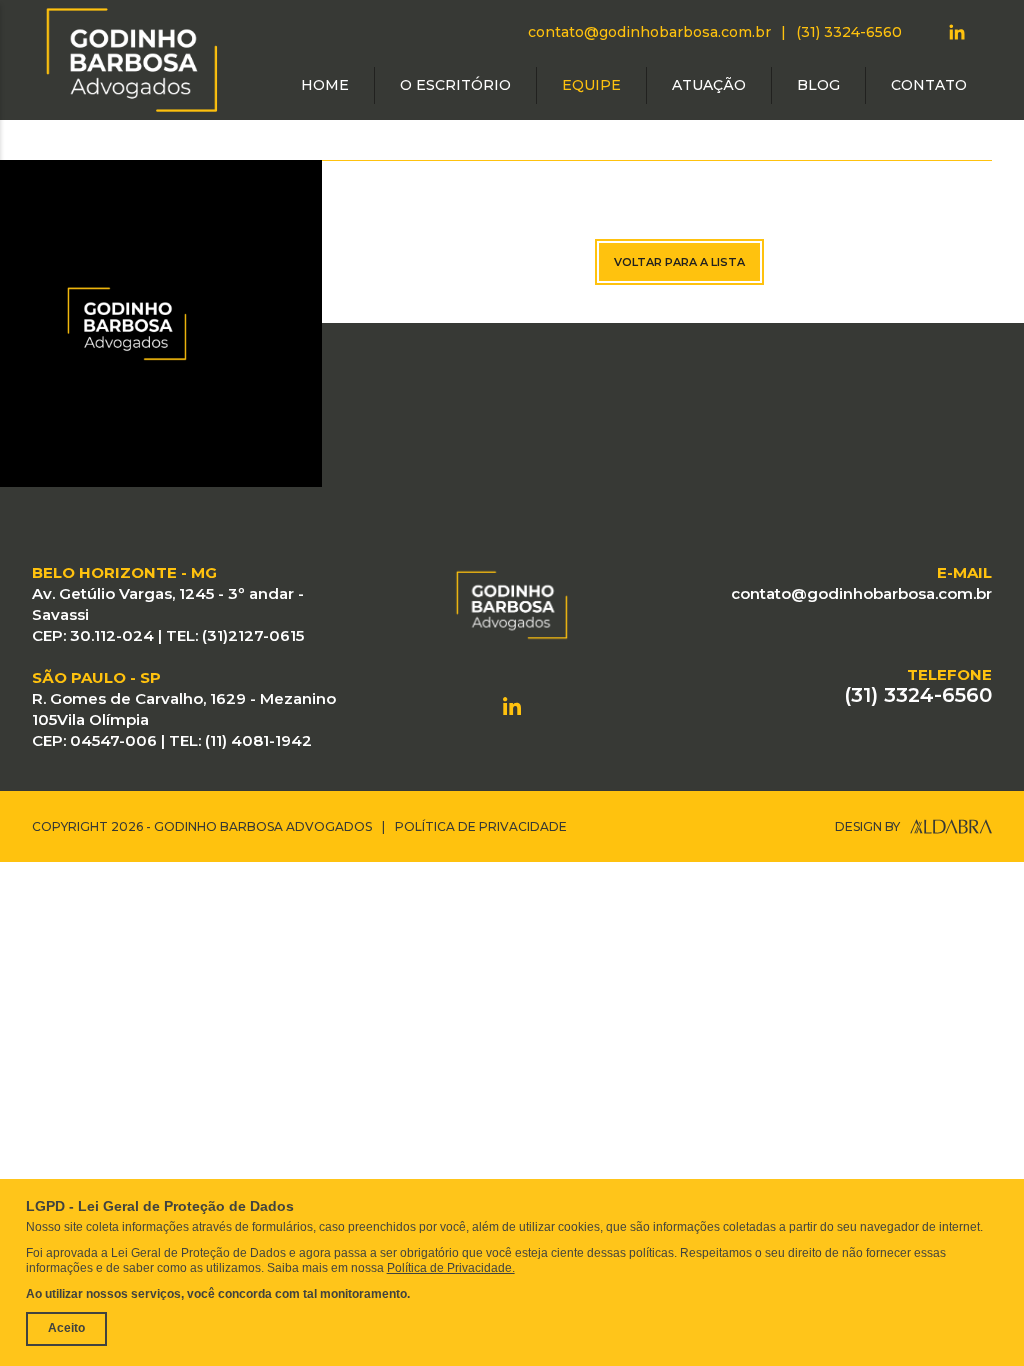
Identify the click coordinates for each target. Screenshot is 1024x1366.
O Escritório (455, 85)
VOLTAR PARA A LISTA (679, 262)
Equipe (591, 85)
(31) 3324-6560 (849, 32)
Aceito (66, 1328)
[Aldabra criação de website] (951, 826)
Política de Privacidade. (451, 1268)
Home (325, 85)
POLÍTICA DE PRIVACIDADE (481, 826)
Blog (818, 85)
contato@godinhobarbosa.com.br (649, 32)
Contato (929, 85)
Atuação (709, 85)
